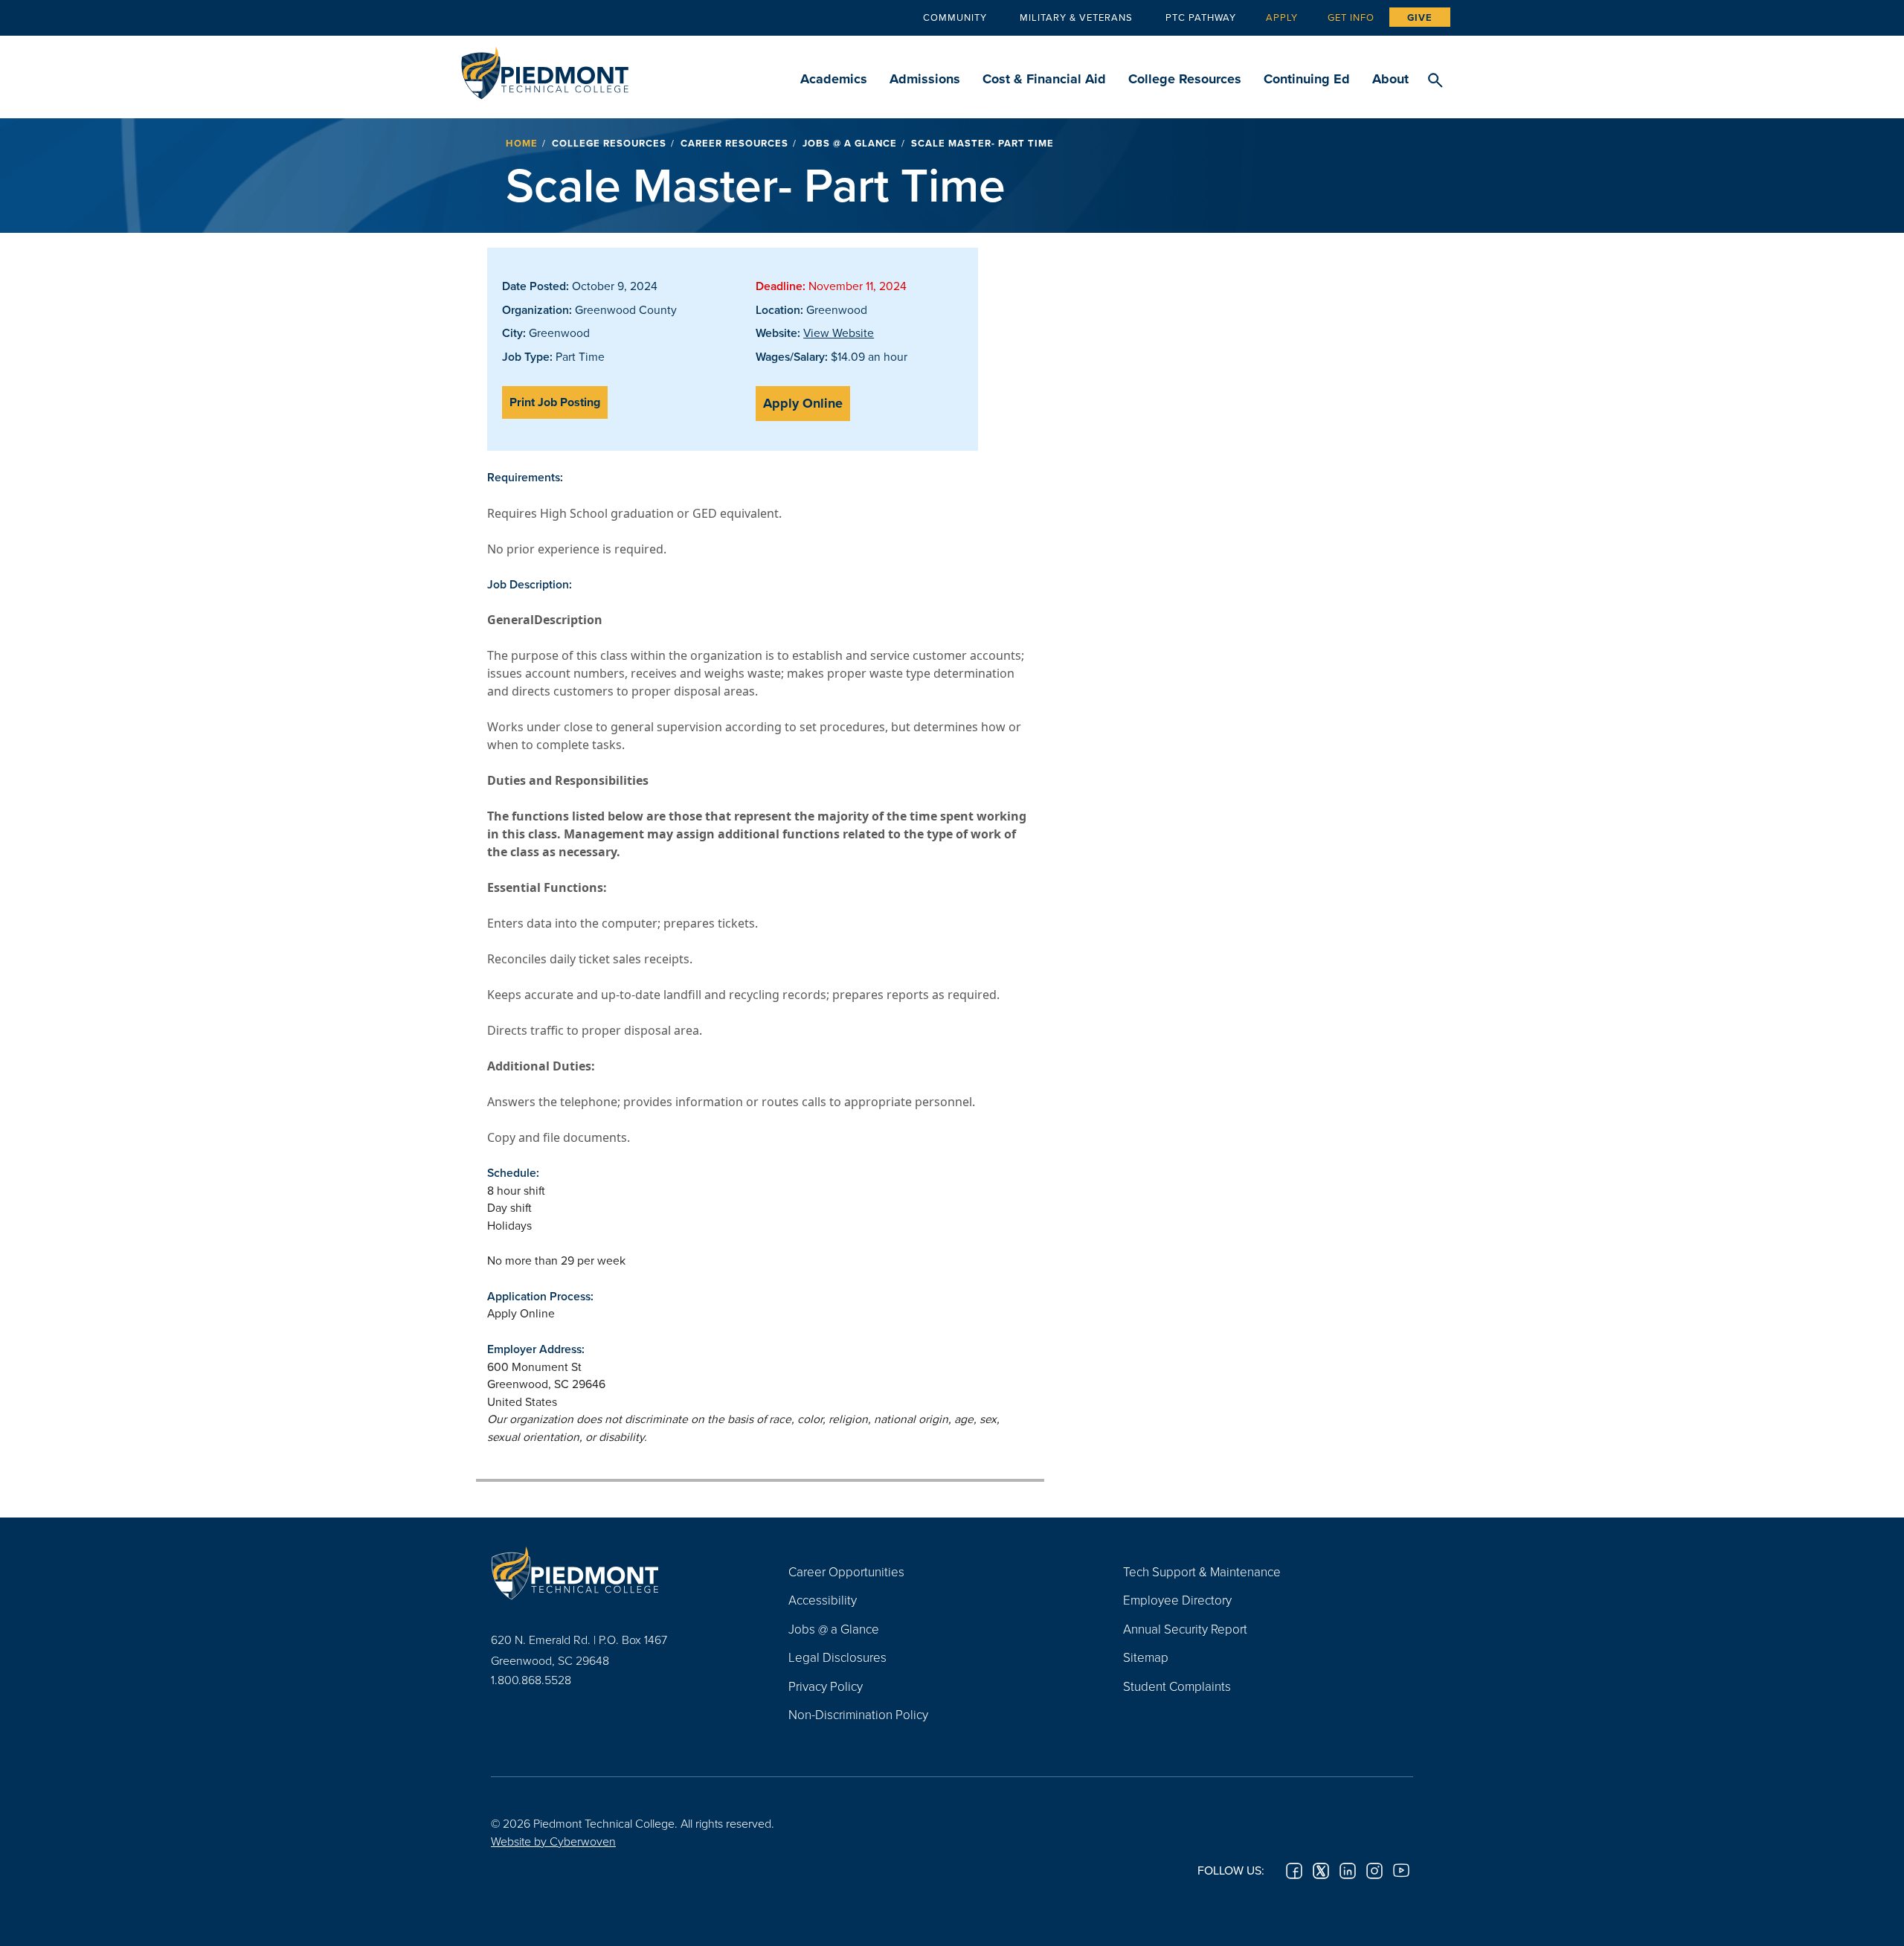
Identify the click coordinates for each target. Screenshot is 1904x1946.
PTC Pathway (1201, 17)
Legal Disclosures (837, 1657)
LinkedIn (1348, 1871)
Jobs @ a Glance (850, 143)
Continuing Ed (1307, 79)
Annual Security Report (1185, 1629)
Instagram (1374, 1871)
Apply (1282, 17)
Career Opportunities (846, 1571)
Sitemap (1146, 1657)
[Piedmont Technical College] (617, 1573)
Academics (834, 79)
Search (1435, 81)
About (1390, 79)
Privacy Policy (826, 1686)
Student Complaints (1177, 1686)
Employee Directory (1177, 1600)
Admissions (925, 79)
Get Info (1351, 17)
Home (522, 143)
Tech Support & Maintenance (1202, 1571)
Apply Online (803, 403)
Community (955, 17)
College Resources (1185, 79)
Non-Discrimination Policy (858, 1714)
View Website (839, 333)
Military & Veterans (1076, 17)
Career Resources (734, 143)
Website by (553, 1841)
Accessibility (823, 1600)
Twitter (1321, 1871)
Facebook (1294, 1871)
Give (1420, 17)
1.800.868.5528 (531, 1680)
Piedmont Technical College (545, 69)
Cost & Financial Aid (1044, 79)
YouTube (1401, 1871)
